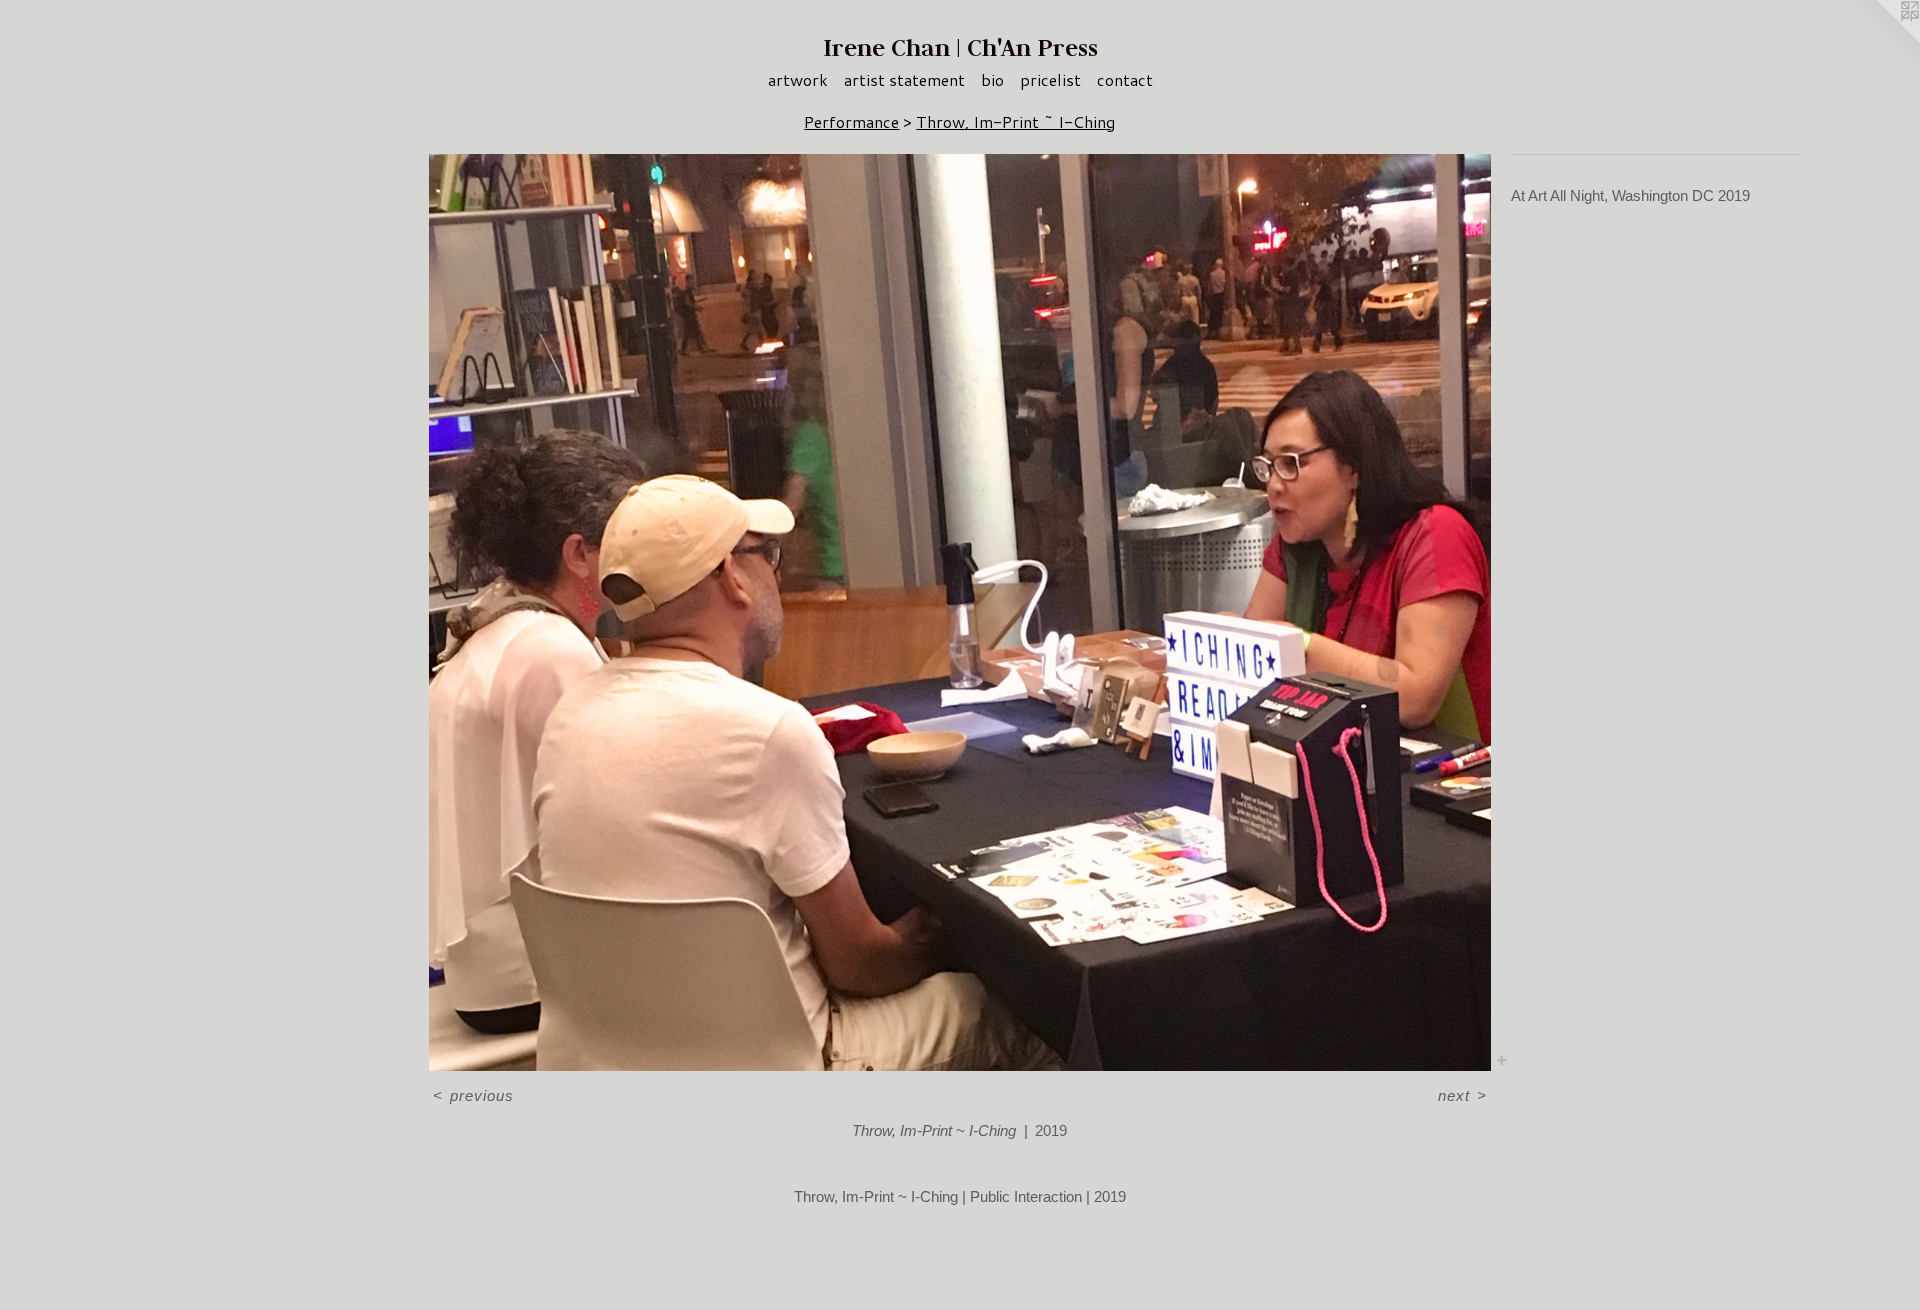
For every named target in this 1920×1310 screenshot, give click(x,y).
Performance (851, 121)
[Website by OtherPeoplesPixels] (1880, 40)
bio (992, 79)
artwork (798, 79)
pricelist (1050, 79)
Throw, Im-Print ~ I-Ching (1015, 121)
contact (1125, 79)
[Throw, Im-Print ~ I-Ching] (960, 612)
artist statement (904, 79)
